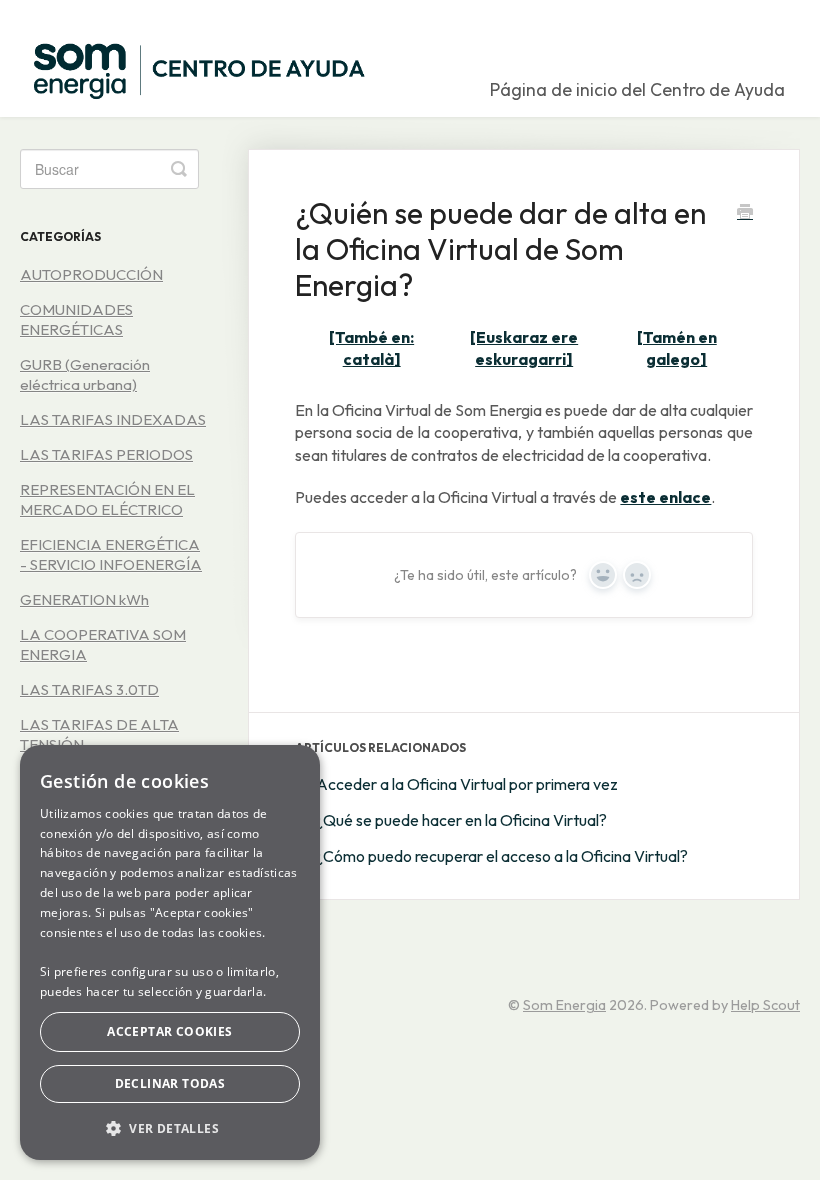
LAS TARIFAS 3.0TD (89, 689)
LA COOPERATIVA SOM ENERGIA (103, 644)
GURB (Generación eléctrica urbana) (85, 374)
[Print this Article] (745, 214)
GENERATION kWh (84, 599)
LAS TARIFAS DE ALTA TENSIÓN (99, 734)
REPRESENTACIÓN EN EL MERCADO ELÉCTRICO (107, 499)
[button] (170, 1128)
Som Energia (564, 1005)
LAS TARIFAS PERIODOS (106, 454)
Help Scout (765, 1005)
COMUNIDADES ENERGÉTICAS (76, 319)
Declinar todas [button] (170, 1083)
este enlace (665, 497)
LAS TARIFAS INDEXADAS (113, 419)
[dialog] (170, 952)
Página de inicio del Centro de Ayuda (637, 89)
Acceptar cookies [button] (169, 1031)
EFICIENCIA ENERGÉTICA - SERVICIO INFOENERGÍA (111, 554)
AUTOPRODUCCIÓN (91, 274)
